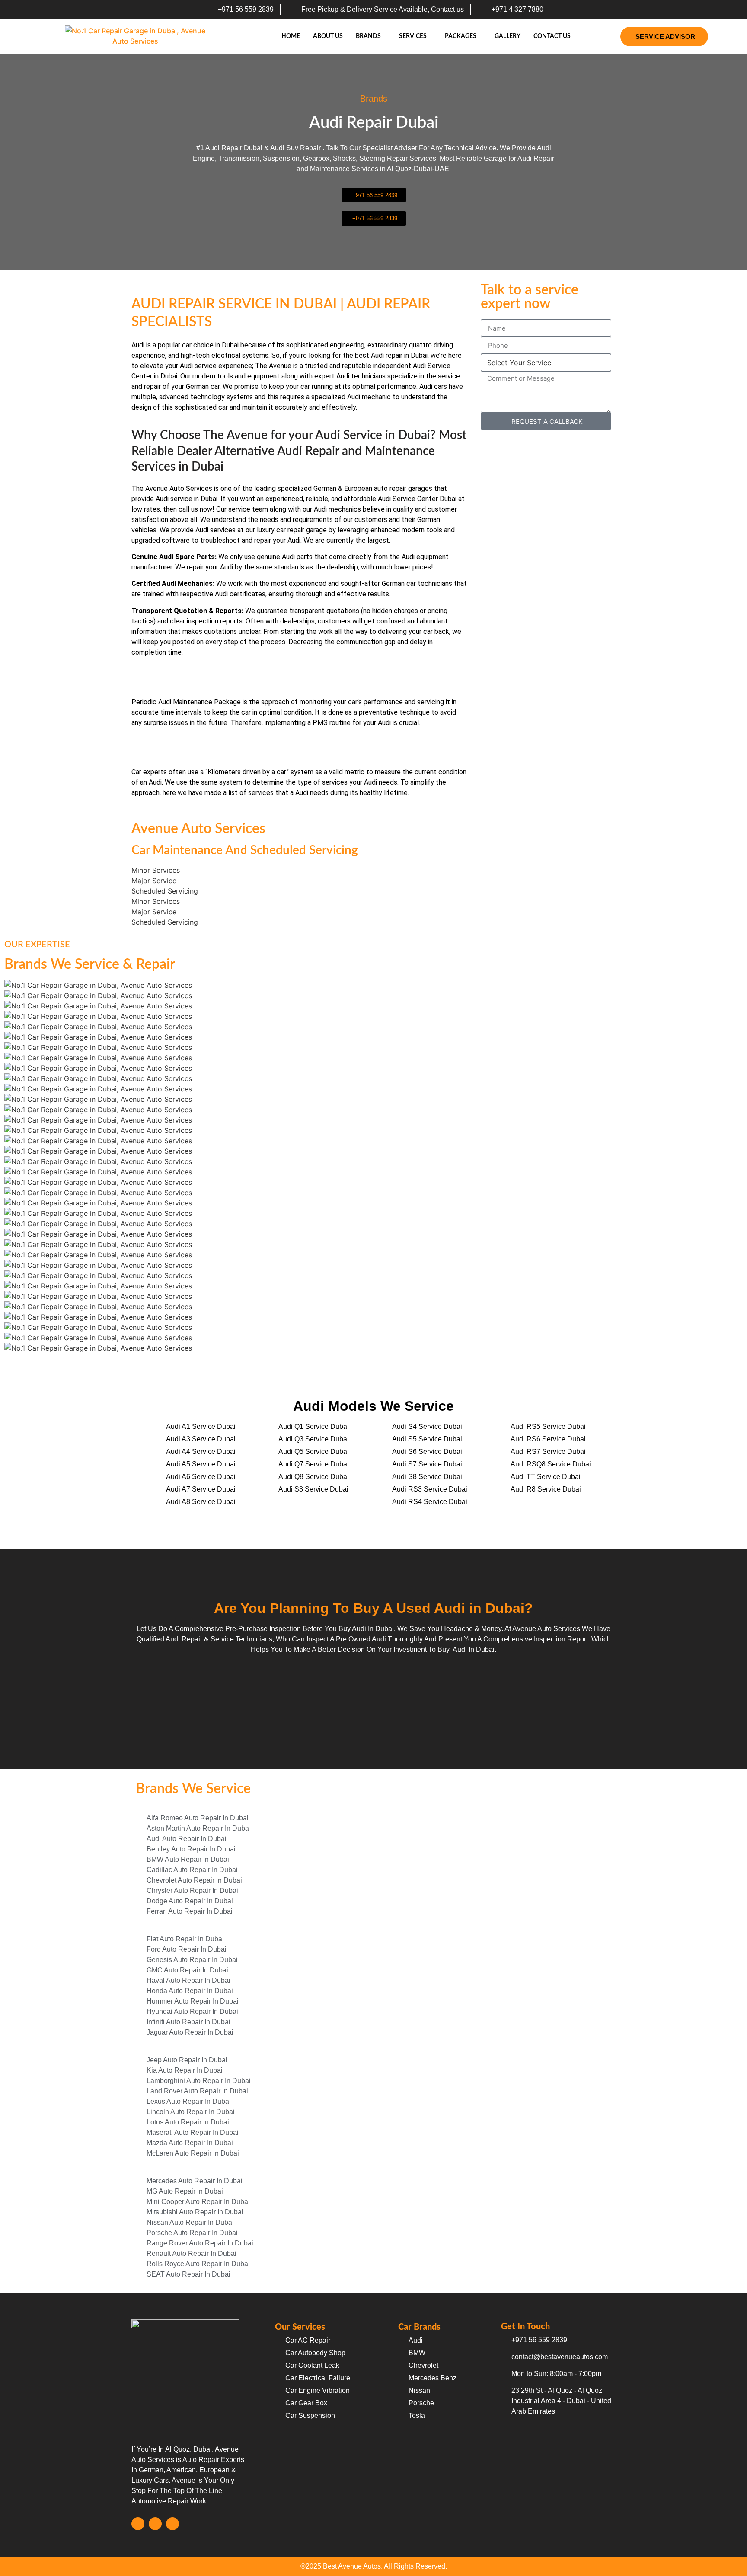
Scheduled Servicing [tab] (165, 891)
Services (413, 36)
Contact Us (552, 36)
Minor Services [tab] (156, 870)
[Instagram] (155, 2524)
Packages (461, 36)
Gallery (508, 36)
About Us (328, 36)
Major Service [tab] (154, 881)
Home (291, 36)
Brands (368, 36)
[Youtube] (172, 2524)
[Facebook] (138, 2524)
